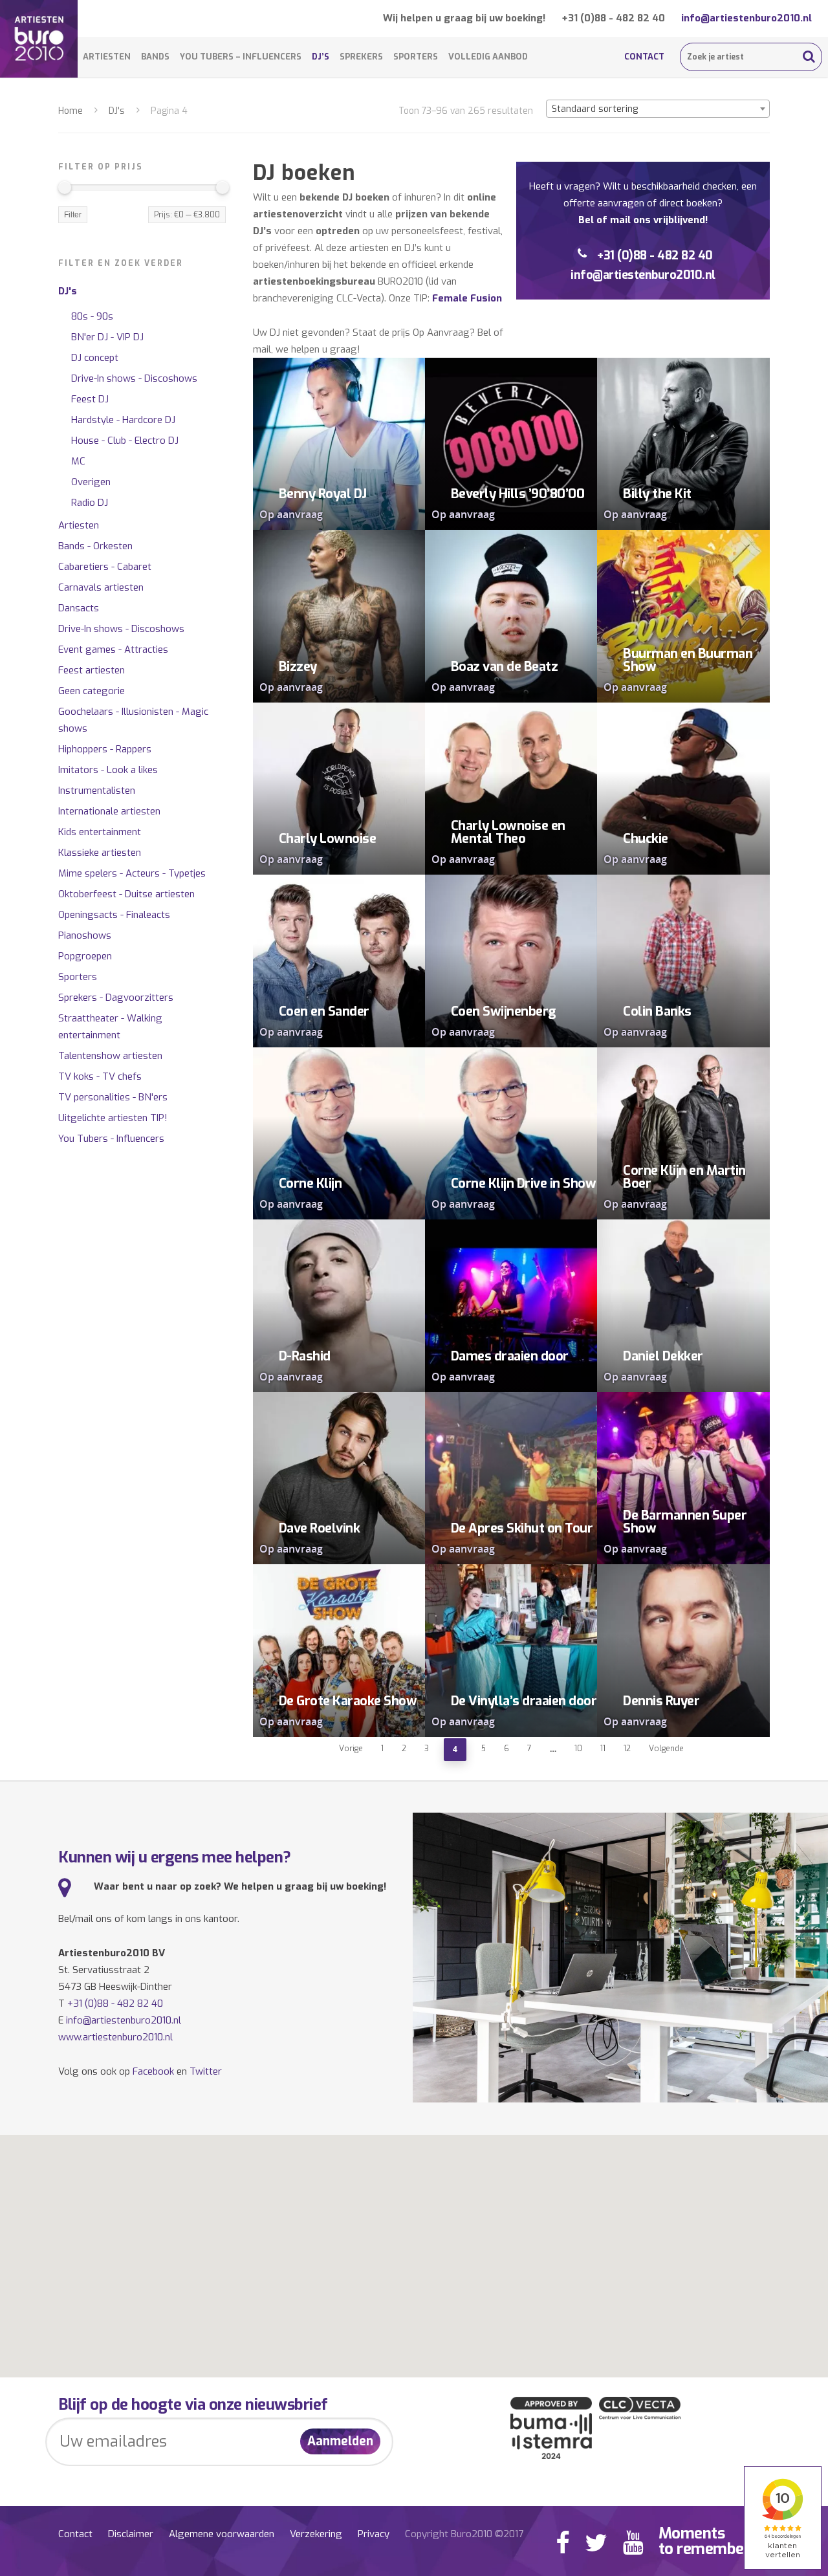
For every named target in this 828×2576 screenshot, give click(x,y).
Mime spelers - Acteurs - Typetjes (132, 873)
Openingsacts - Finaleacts (114, 915)
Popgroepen (85, 956)
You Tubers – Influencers (241, 57)
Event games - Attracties (113, 649)
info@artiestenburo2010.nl (746, 18)
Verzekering (316, 2534)
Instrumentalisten (97, 791)
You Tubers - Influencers (111, 1139)
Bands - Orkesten (95, 546)
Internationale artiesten (109, 811)
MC (78, 461)
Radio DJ (90, 503)
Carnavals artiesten (101, 587)
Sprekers (361, 57)
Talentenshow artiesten (110, 1056)
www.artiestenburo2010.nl (115, 2037)
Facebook (153, 2071)
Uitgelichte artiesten (113, 1118)
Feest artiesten (92, 670)
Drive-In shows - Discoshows (134, 378)
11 (603, 1749)
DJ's (117, 111)
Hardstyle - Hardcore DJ (123, 420)
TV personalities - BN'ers (113, 1097)
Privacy (374, 2534)
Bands (155, 57)
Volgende (666, 1749)
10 (578, 1749)
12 (627, 1749)
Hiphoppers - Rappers (105, 749)
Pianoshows (85, 935)
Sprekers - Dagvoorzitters (116, 998)
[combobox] (658, 109)
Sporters (416, 57)
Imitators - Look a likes (108, 770)
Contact (644, 57)
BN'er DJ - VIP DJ (107, 337)
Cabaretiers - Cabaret (105, 567)
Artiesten (107, 57)
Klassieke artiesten (100, 853)
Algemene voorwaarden (222, 2534)
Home (71, 111)
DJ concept (95, 358)
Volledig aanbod (488, 57)
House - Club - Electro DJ (125, 441)
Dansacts (79, 608)
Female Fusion (467, 298)
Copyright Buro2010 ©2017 (464, 2534)
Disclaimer (131, 2534)
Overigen (91, 482)
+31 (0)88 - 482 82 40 (613, 18)
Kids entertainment (100, 832)
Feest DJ (90, 399)
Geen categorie (92, 691)
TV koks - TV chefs (100, 1076)
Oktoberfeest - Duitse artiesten (126, 894)
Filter (73, 215)
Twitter (206, 2071)
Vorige (351, 1749)
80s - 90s (92, 316)
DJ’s (321, 57)
